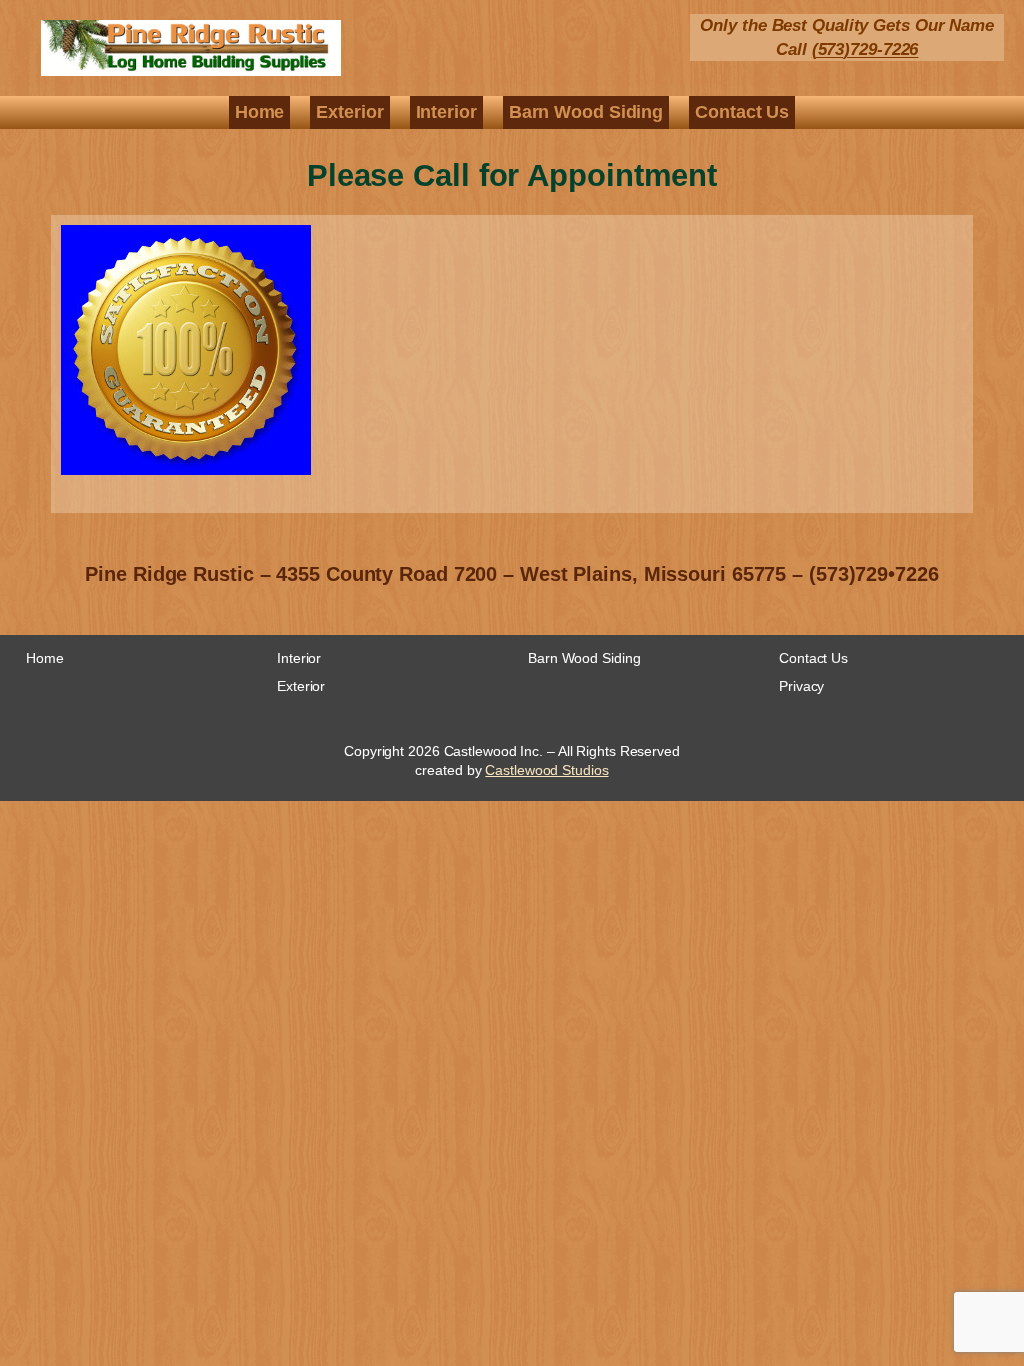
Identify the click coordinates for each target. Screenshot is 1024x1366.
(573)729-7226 (865, 49)
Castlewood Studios (546, 770)
